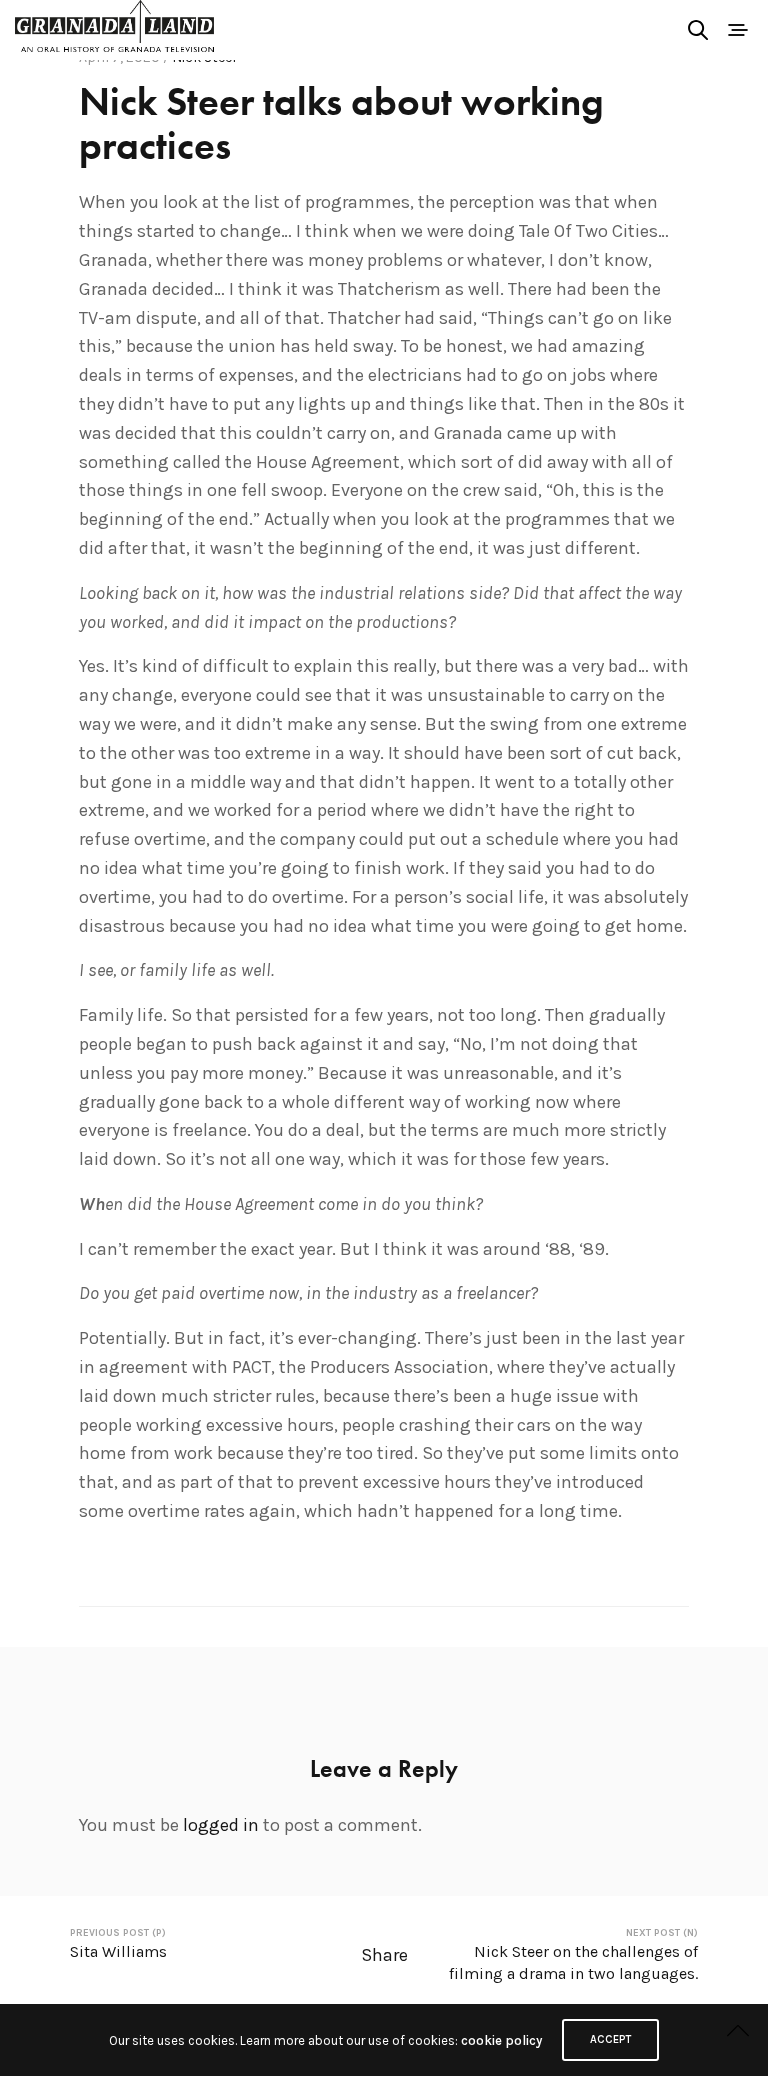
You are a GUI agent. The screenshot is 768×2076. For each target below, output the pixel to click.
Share (384, 1955)
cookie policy (501, 2040)
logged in (221, 1825)
